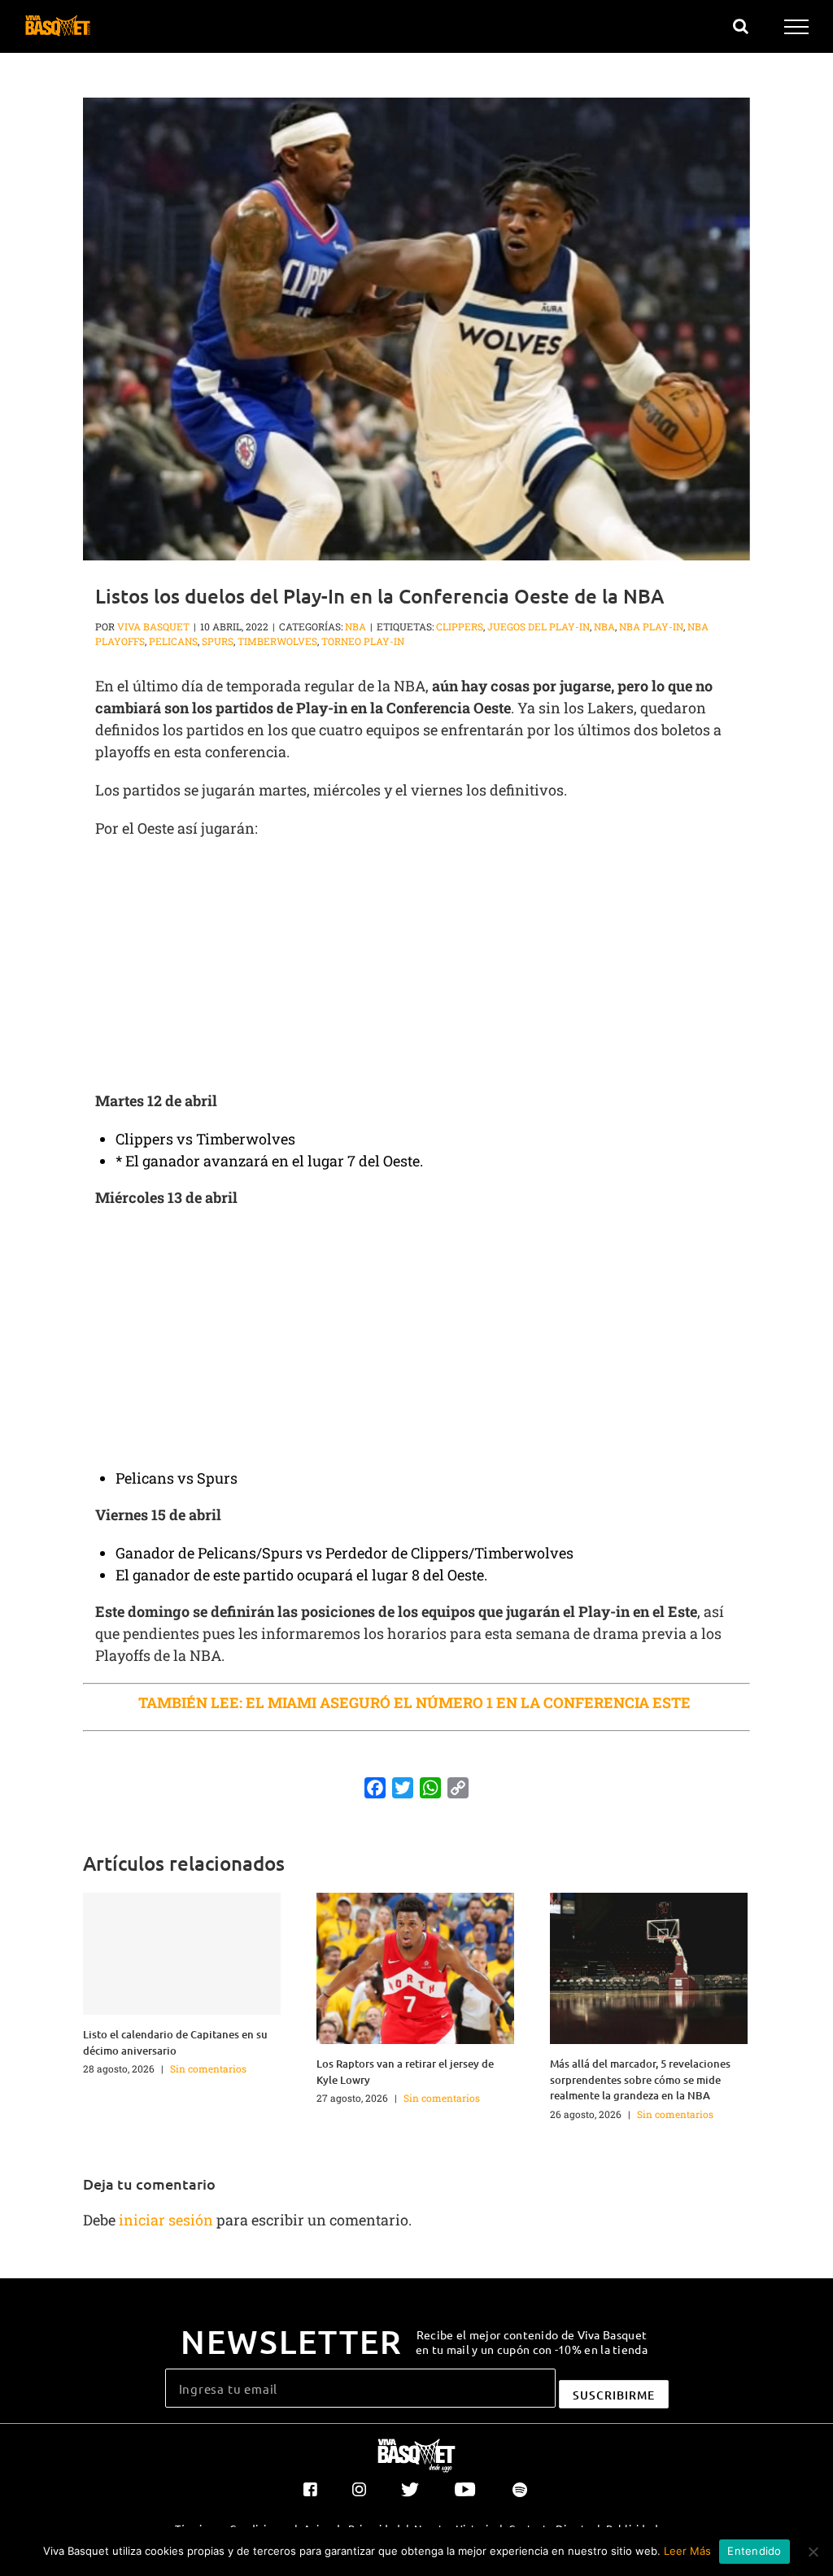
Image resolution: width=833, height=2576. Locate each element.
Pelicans (173, 641)
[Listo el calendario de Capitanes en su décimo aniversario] (182, 1954)
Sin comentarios (208, 2068)
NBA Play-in (651, 626)
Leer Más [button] (687, 2551)
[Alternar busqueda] (741, 26)
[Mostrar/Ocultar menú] (797, 27)
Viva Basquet (153, 626)
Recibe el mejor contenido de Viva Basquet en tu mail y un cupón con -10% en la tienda (532, 2342)
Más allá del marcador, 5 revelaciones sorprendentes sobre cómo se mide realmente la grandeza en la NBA (640, 2079)
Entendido (754, 2551)
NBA (355, 626)
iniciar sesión (168, 2220)
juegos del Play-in (539, 626)
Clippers (460, 626)
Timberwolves (277, 641)
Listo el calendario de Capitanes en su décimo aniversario (175, 2042)
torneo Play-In (363, 641)
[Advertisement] (416, 970)
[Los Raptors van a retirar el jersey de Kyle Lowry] (415, 1967)
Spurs (218, 641)
